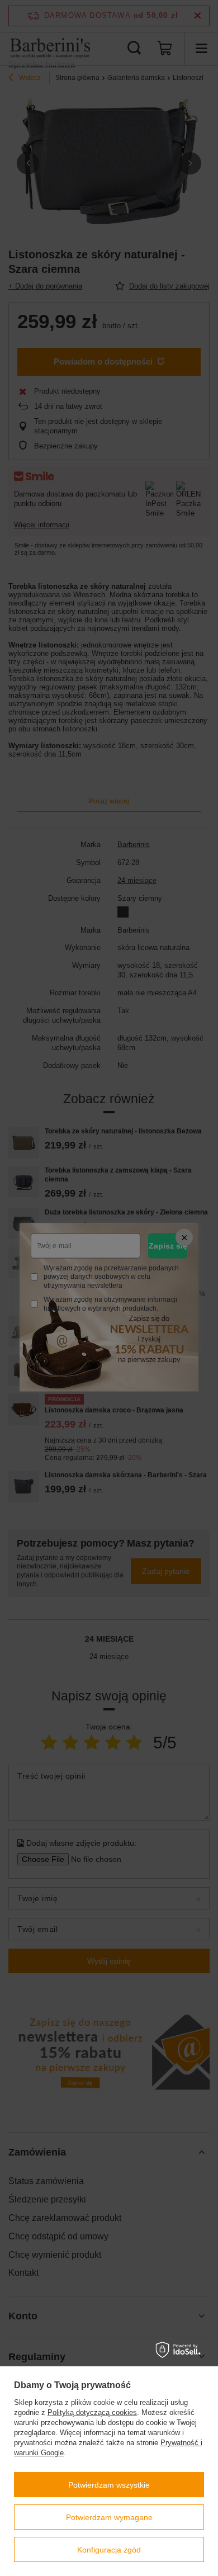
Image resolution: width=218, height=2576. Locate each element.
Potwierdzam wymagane (109, 2517)
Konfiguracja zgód (109, 2550)
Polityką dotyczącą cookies (92, 2412)
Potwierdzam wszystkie (109, 2485)
